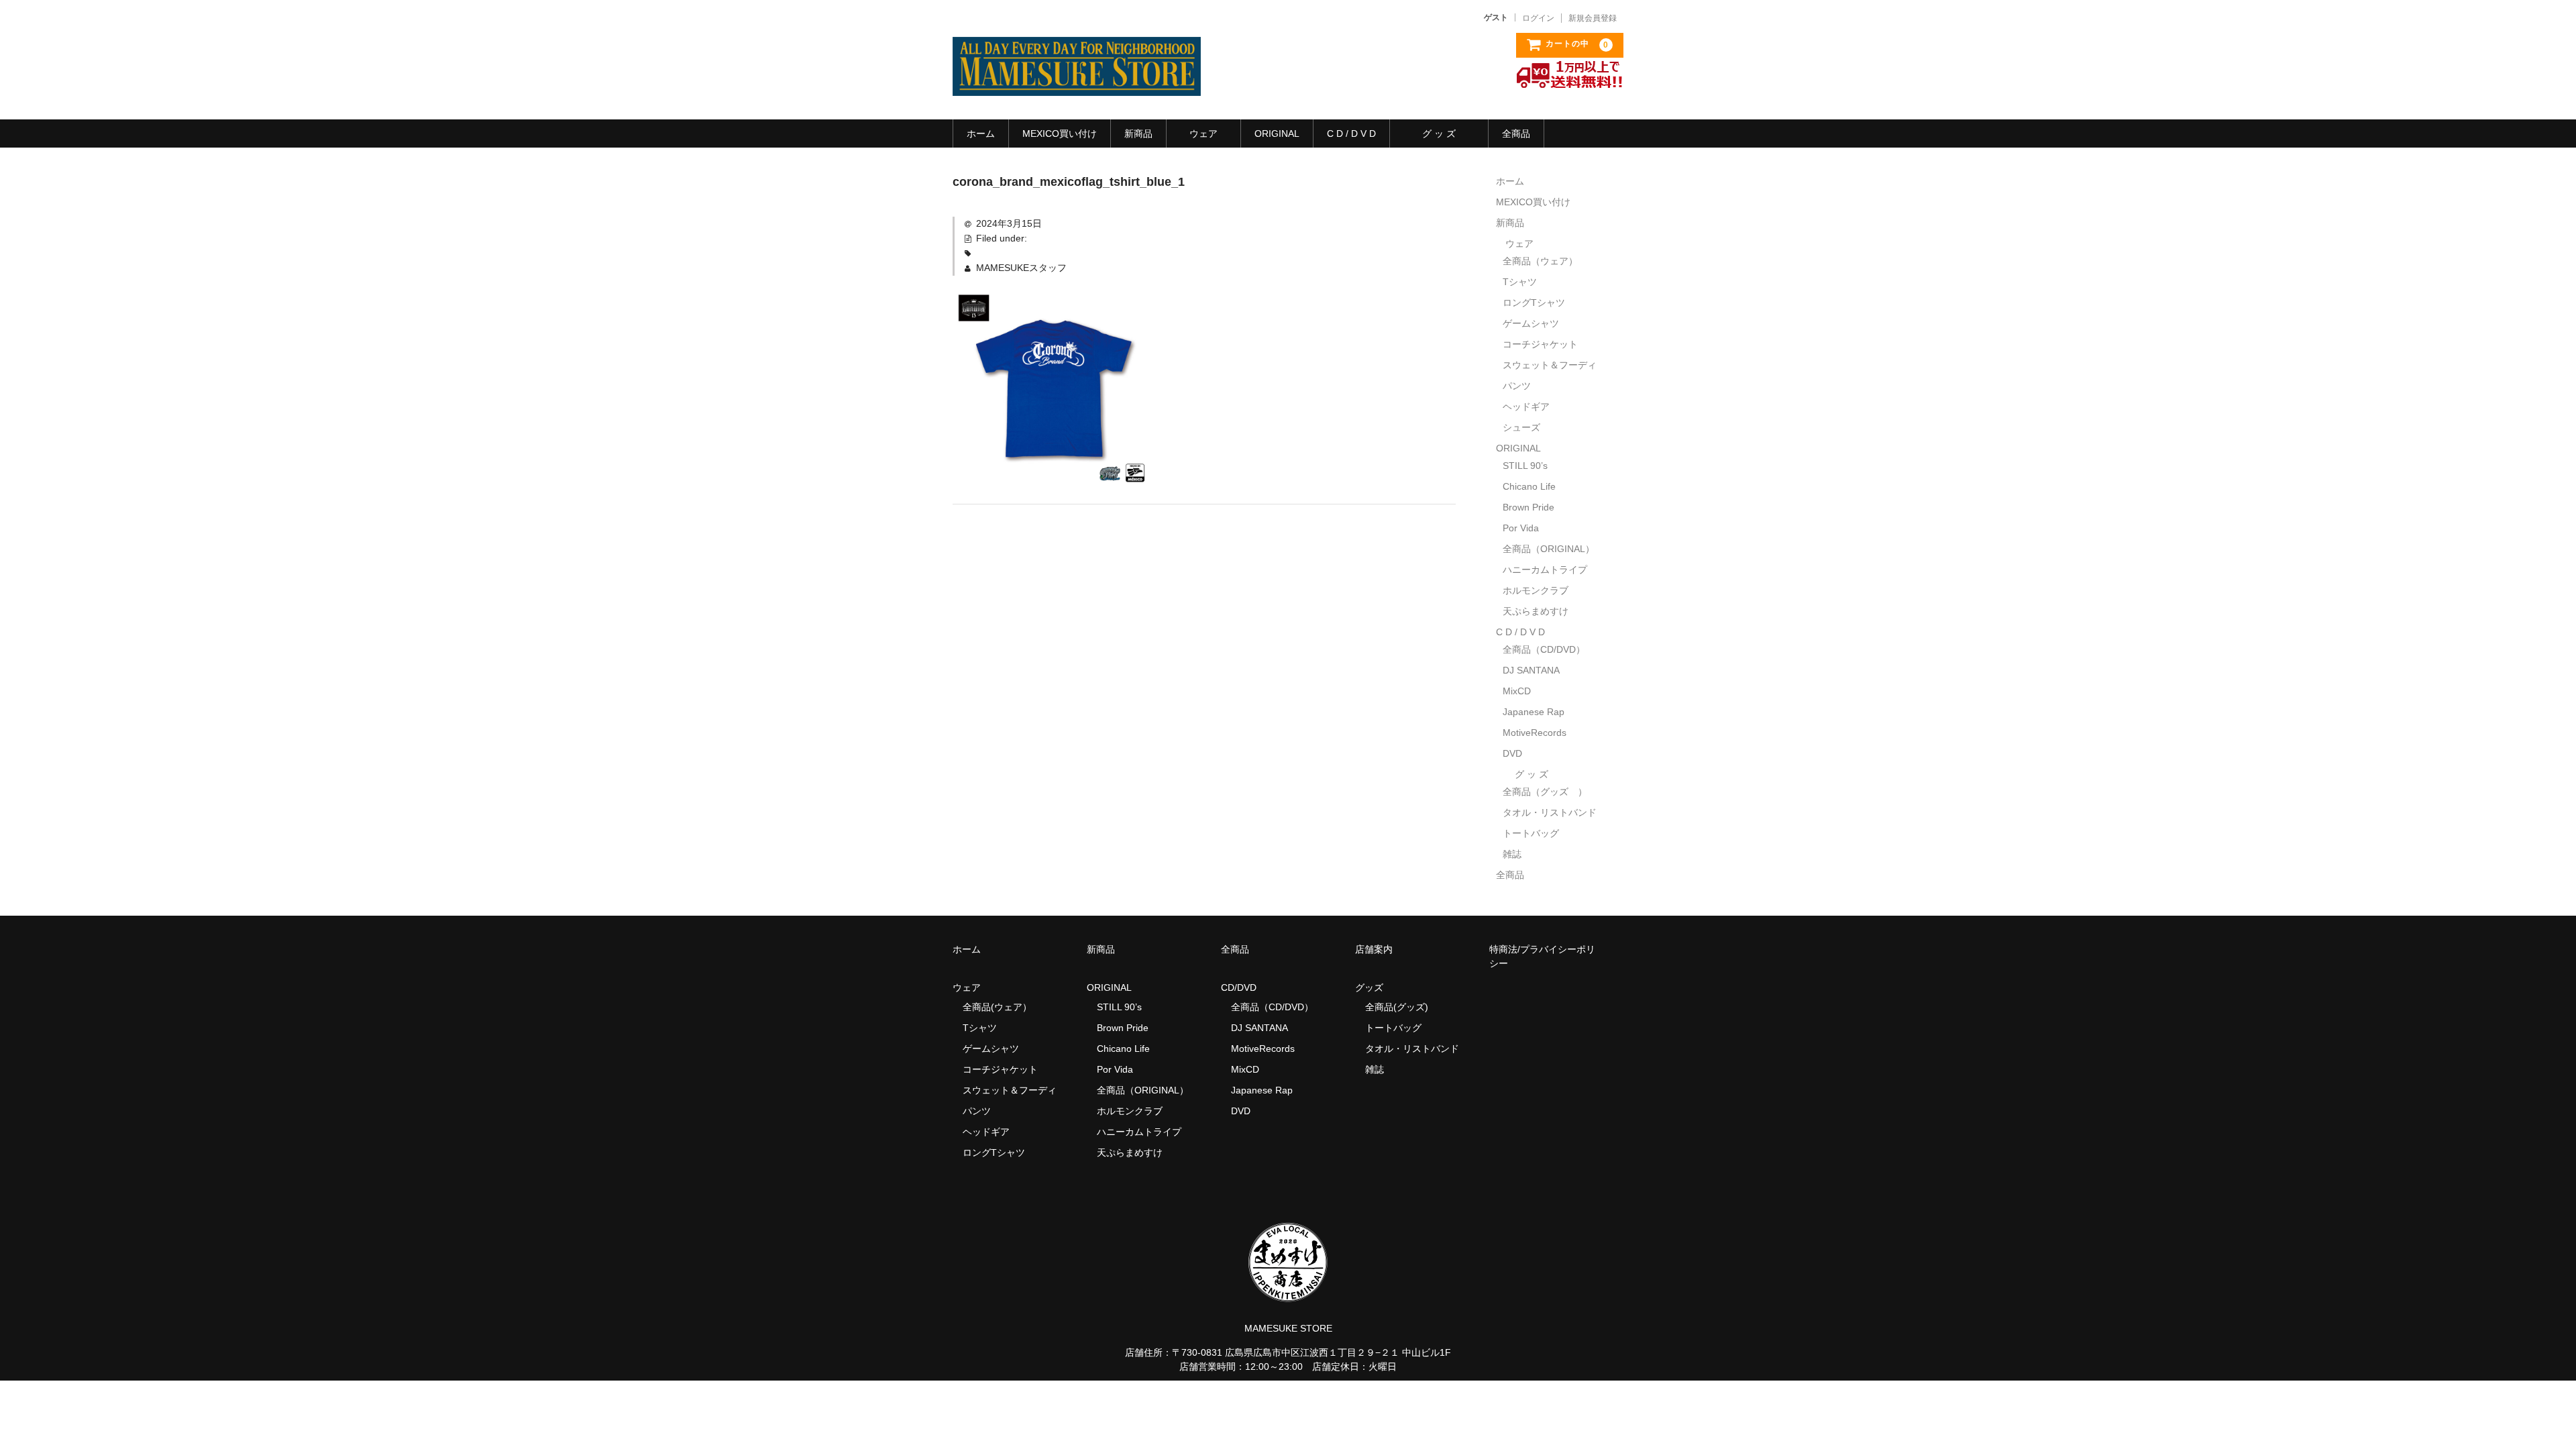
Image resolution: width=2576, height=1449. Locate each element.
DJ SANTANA (1531, 670)
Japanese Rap (1534, 712)
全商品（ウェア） (1545, 261)
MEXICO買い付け (1060, 133)
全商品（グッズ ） (1545, 792)
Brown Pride (1528, 507)
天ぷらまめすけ (1536, 611)
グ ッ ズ (1439, 133)
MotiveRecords (1535, 733)
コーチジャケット (1540, 344)
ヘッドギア (1526, 407)
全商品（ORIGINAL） (1549, 549)
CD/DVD (1239, 987)
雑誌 (1512, 854)
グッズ (1374, 987)
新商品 (1138, 133)
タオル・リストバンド (1550, 812)
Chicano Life (1529, 486)
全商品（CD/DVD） (1549, 649)
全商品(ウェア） (997, 1007)
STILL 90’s (1525, 466)
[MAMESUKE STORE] (1077, 83)
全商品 (1516, 133)
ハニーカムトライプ (1545, 570)
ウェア (1203, 133)
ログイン (1538, 18)
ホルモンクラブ (1536, 590)
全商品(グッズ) (1397, 1007)
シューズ (1521, 427)
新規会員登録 (1593, 18)
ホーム (981, 133)
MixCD (1517, 691)
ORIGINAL (1277, 133)
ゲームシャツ (1531, 323)
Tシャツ (1520, 282)
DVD (1512, 753)
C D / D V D (1351, 133)
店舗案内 (1374, 949)
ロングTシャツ (1534, 303)
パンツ (1517, 386)
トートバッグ (1531, 833)
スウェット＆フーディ (1550, 365)
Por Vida (1521, 528)
